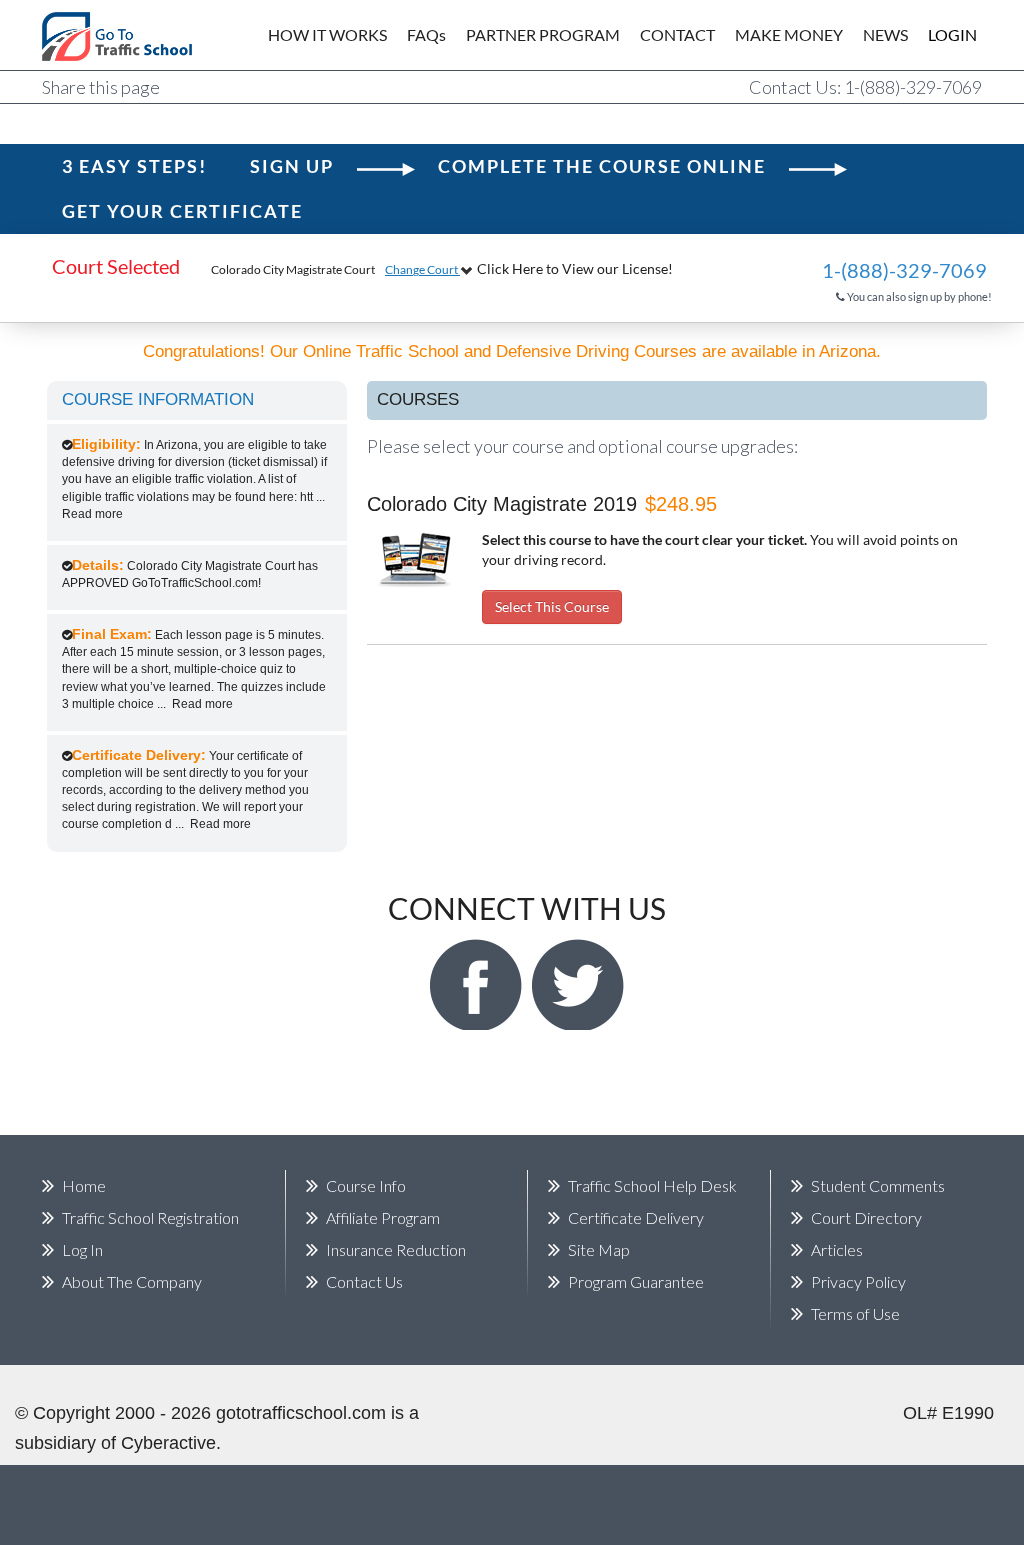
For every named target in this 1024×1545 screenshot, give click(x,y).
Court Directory (866, 1217)
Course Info (366, 1185)
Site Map (599, 1249)
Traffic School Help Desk (652, 1185)
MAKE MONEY (789, 34)
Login (939, 34)
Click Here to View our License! (575, 268)
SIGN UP (292, 166)
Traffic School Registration (150, 1217)
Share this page (101, 87)
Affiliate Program (383, 1217)
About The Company (132, 1281)
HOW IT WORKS (327, 34)
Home (84, 1185)
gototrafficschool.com (301, 1413)
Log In (82, 1249)
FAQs (426, 34)
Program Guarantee (636, 1281)
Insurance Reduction (396, 1249)
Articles (837, 1249)
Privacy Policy (858, 1281)
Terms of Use (855, 1313)
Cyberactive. (171, 1443)
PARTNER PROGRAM (543, 34)
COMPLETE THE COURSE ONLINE (602, 166)
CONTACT (677, 34)
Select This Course (552, 606)
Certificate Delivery (636, 1217)
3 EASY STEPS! (134, 166)
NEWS (885, 34)
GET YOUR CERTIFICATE (182, 211)
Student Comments (878, 1185)
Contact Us (364, 1281)
